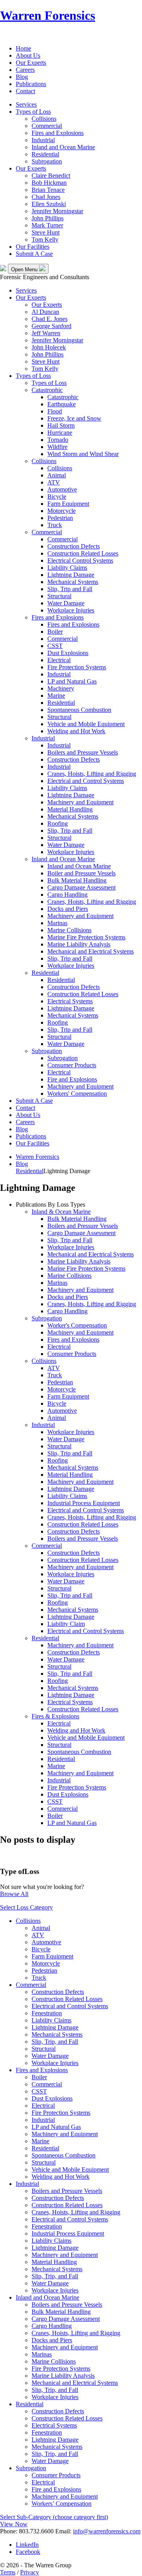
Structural (59, 596)
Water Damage (66, 603)
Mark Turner (47, 225)
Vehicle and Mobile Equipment (86, 724)
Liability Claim (66, 1624)
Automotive (62, 489)
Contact (25, 91)
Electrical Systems (70, 1001)
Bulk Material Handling (77, 880)
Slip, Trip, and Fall (55, 2042)
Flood (55, 411)
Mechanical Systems (73, 582)
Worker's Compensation (77, 1325)
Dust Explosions (68, 653)
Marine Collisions (69, 930)
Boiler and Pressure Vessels (81, 873)
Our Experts (31, 63)
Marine (56, 696)
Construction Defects (74, 546)
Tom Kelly (45, 239)
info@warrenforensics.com (107, 2531)
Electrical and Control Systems (86, 781)
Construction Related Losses (83, 553)
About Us (28, 55)
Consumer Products (72, 1065)
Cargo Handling (67, 895)
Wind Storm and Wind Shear (83, 454)
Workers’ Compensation (62, 2504)
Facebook (28, 2552)
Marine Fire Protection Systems (86, 937)
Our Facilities (33, 247)
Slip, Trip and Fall (70, 589)
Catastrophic (47, 390)
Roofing (58, 823)
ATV (54, 482)
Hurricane (60, 433)
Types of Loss (33, 112)
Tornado (58, 440)
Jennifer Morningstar (57, 211)
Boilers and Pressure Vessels (83, 752)
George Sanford (51, 326)
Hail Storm (61, 425)
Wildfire (57, 447)
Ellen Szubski (49, 204)
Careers (25, 70)
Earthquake (62, 404)
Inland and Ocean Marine (63, 147)
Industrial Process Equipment (84, 1503)
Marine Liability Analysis (79, 944)
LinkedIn (27, 2545)
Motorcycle (62, 511)
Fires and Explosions (58, 133)
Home (23, 48)
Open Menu (25, 269)
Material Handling (70, 809)
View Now (14, 2524)
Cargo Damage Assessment (81, 887)
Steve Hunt (46, 232)
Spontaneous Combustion (79, 710)
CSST (55, 646)
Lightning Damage (71, 575)
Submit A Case (34, 254)
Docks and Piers (68, 909)
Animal (57, 475)
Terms (8, 2572)
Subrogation (47, 161)
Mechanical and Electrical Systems (91, 951)
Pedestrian (60, 518)
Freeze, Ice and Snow (74, 418)
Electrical (59, 660)
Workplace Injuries (71, 610)
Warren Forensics (48, 15)
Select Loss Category (26, 1907)
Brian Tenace (48, 190)
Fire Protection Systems (77, 667)
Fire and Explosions (72, 1079)
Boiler (55, 632)
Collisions (44, 119)
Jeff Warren (46, 333)
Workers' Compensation (77, 1094)
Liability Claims (67, 568)
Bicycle (57, 497)
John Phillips (48, 218)
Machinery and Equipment (80, 802)
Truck (55, 525)
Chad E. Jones (50, 319)
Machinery (61, 688)
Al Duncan (45, 312)
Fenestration (47, 2013)
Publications (31, 84)
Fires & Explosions (55, 1716)
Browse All (14, 1894)
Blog (22, 77)
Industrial (43, 140)
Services (26, 104)
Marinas (57, 923)
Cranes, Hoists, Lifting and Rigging (92, 774)
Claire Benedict (51, 176)
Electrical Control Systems (80, 560)
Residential (45, 154)
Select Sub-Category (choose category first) (54, 2517)
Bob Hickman (49, 183)
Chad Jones (46, 197)
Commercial (47, 126)
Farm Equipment (68, 504)
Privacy (30, 2572)
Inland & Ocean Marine (61, 1212)
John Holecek (49, 347)
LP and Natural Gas (72, 681)
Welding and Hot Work (76, 731)
